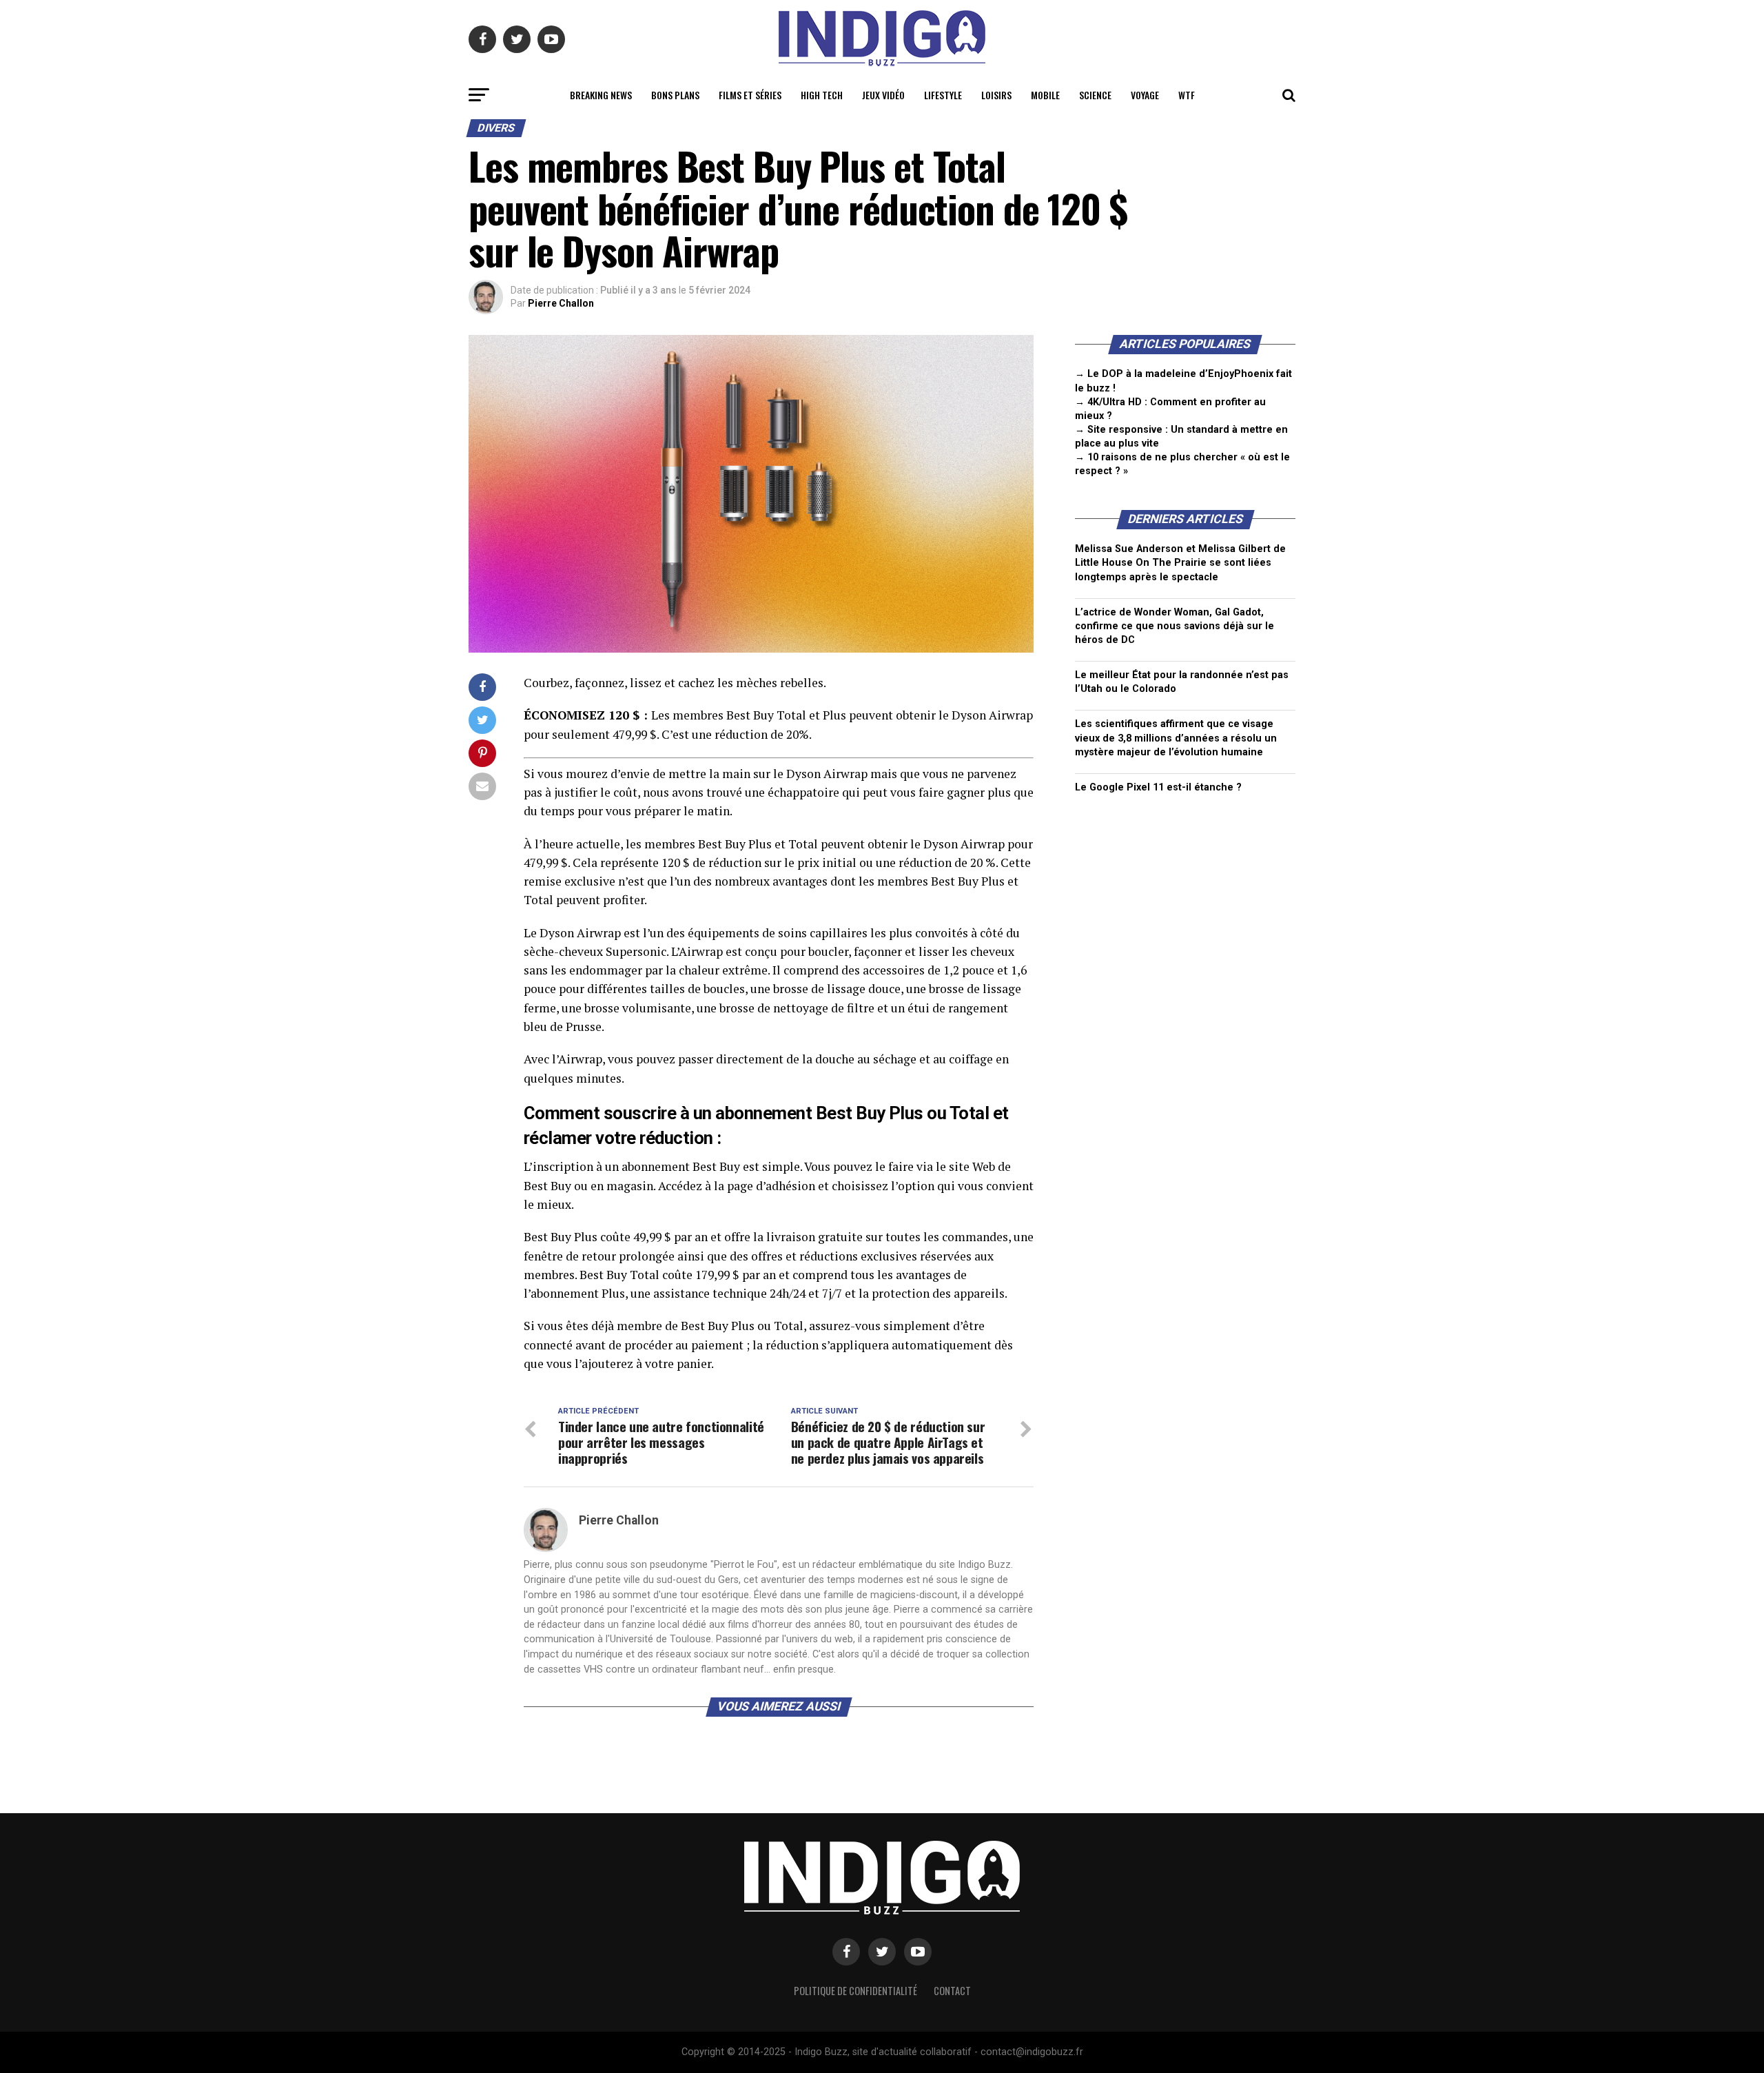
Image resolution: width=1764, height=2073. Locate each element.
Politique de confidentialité (855, 1991)
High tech (822, 95)
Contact (952, 1991)
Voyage (1145, 95)
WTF (1187, 95)
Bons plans (675, 95)
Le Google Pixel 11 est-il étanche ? (1158, 787)
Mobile (1045, 95)
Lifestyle (943, 95)
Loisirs (996, 95)
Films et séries (750, 95)
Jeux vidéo (883, 95)
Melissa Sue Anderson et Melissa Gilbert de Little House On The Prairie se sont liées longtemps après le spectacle (1180, 563)
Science (1095, 95)
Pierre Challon (561, 303)
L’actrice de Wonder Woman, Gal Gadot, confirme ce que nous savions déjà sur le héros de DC (1175, 626)
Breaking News (601, 95)
